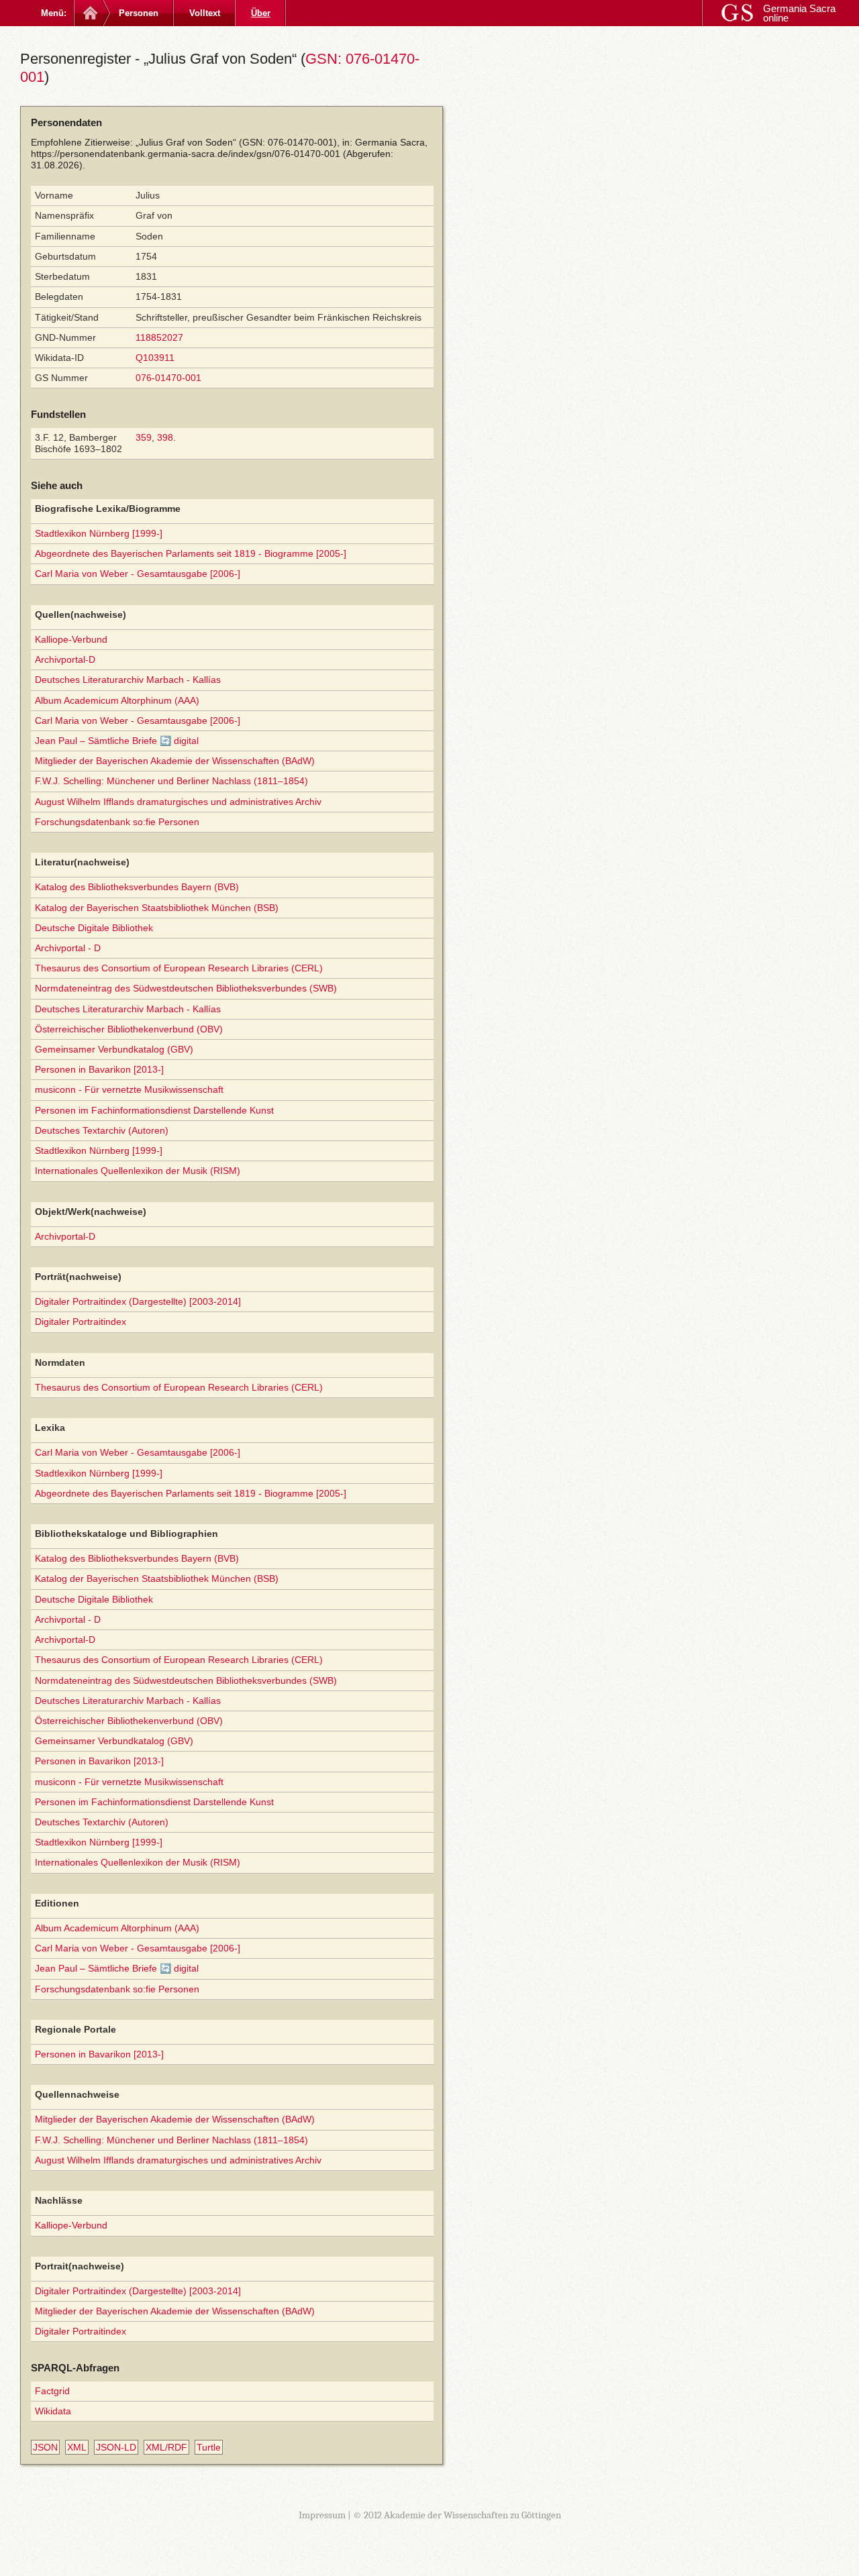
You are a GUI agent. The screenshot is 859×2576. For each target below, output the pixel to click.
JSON (45, 2447)
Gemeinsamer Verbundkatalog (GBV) (114, 1049)
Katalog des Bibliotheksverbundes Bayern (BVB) (137, 887)
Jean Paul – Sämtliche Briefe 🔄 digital (117, 741)
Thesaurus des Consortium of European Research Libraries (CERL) (179, 968)
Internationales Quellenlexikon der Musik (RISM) (138, 1171)
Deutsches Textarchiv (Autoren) (102, 1130)
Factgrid (52, 2391)
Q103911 (155, 358)
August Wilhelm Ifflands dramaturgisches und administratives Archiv (178, 802)
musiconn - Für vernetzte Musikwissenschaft (129, 1089)
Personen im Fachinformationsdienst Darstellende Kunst (154, 1110)
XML (77, 2447)
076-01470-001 (168, 378)
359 (144, 437)
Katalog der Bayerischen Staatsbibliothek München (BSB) (157, 908)
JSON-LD (116, 2447)
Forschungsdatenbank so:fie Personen (117, 822)
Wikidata (53, 2411)
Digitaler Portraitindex (81, 1322)
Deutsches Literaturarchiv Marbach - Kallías (128, 680)
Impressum (322, 2515)
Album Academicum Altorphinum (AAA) (117, 700)
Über (261, 13)
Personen (139, 13)
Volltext (205, 13)
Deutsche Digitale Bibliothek (94, 928)
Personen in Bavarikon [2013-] (99, 1069)
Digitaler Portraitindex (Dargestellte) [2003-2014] (138, 1301)
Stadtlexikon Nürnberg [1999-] (99, 533)
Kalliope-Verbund (71, 639)
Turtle (209, 2447)
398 (165, 437)
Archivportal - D (68, 948)
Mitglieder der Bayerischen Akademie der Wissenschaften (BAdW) (175, 761)
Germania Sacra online (799, 13)
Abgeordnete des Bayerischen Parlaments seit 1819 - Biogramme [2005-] (191, 553)
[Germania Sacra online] (89, 13)
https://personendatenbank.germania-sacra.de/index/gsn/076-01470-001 (186, 154)
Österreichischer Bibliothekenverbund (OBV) (129, 1029)
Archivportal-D (65, 659)
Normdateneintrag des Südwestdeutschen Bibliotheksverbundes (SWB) (186, 988)
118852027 (159, 337)
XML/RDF (166, 2447)
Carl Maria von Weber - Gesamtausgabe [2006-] (138, 574)
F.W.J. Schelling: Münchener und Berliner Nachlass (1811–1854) (171, 781)
